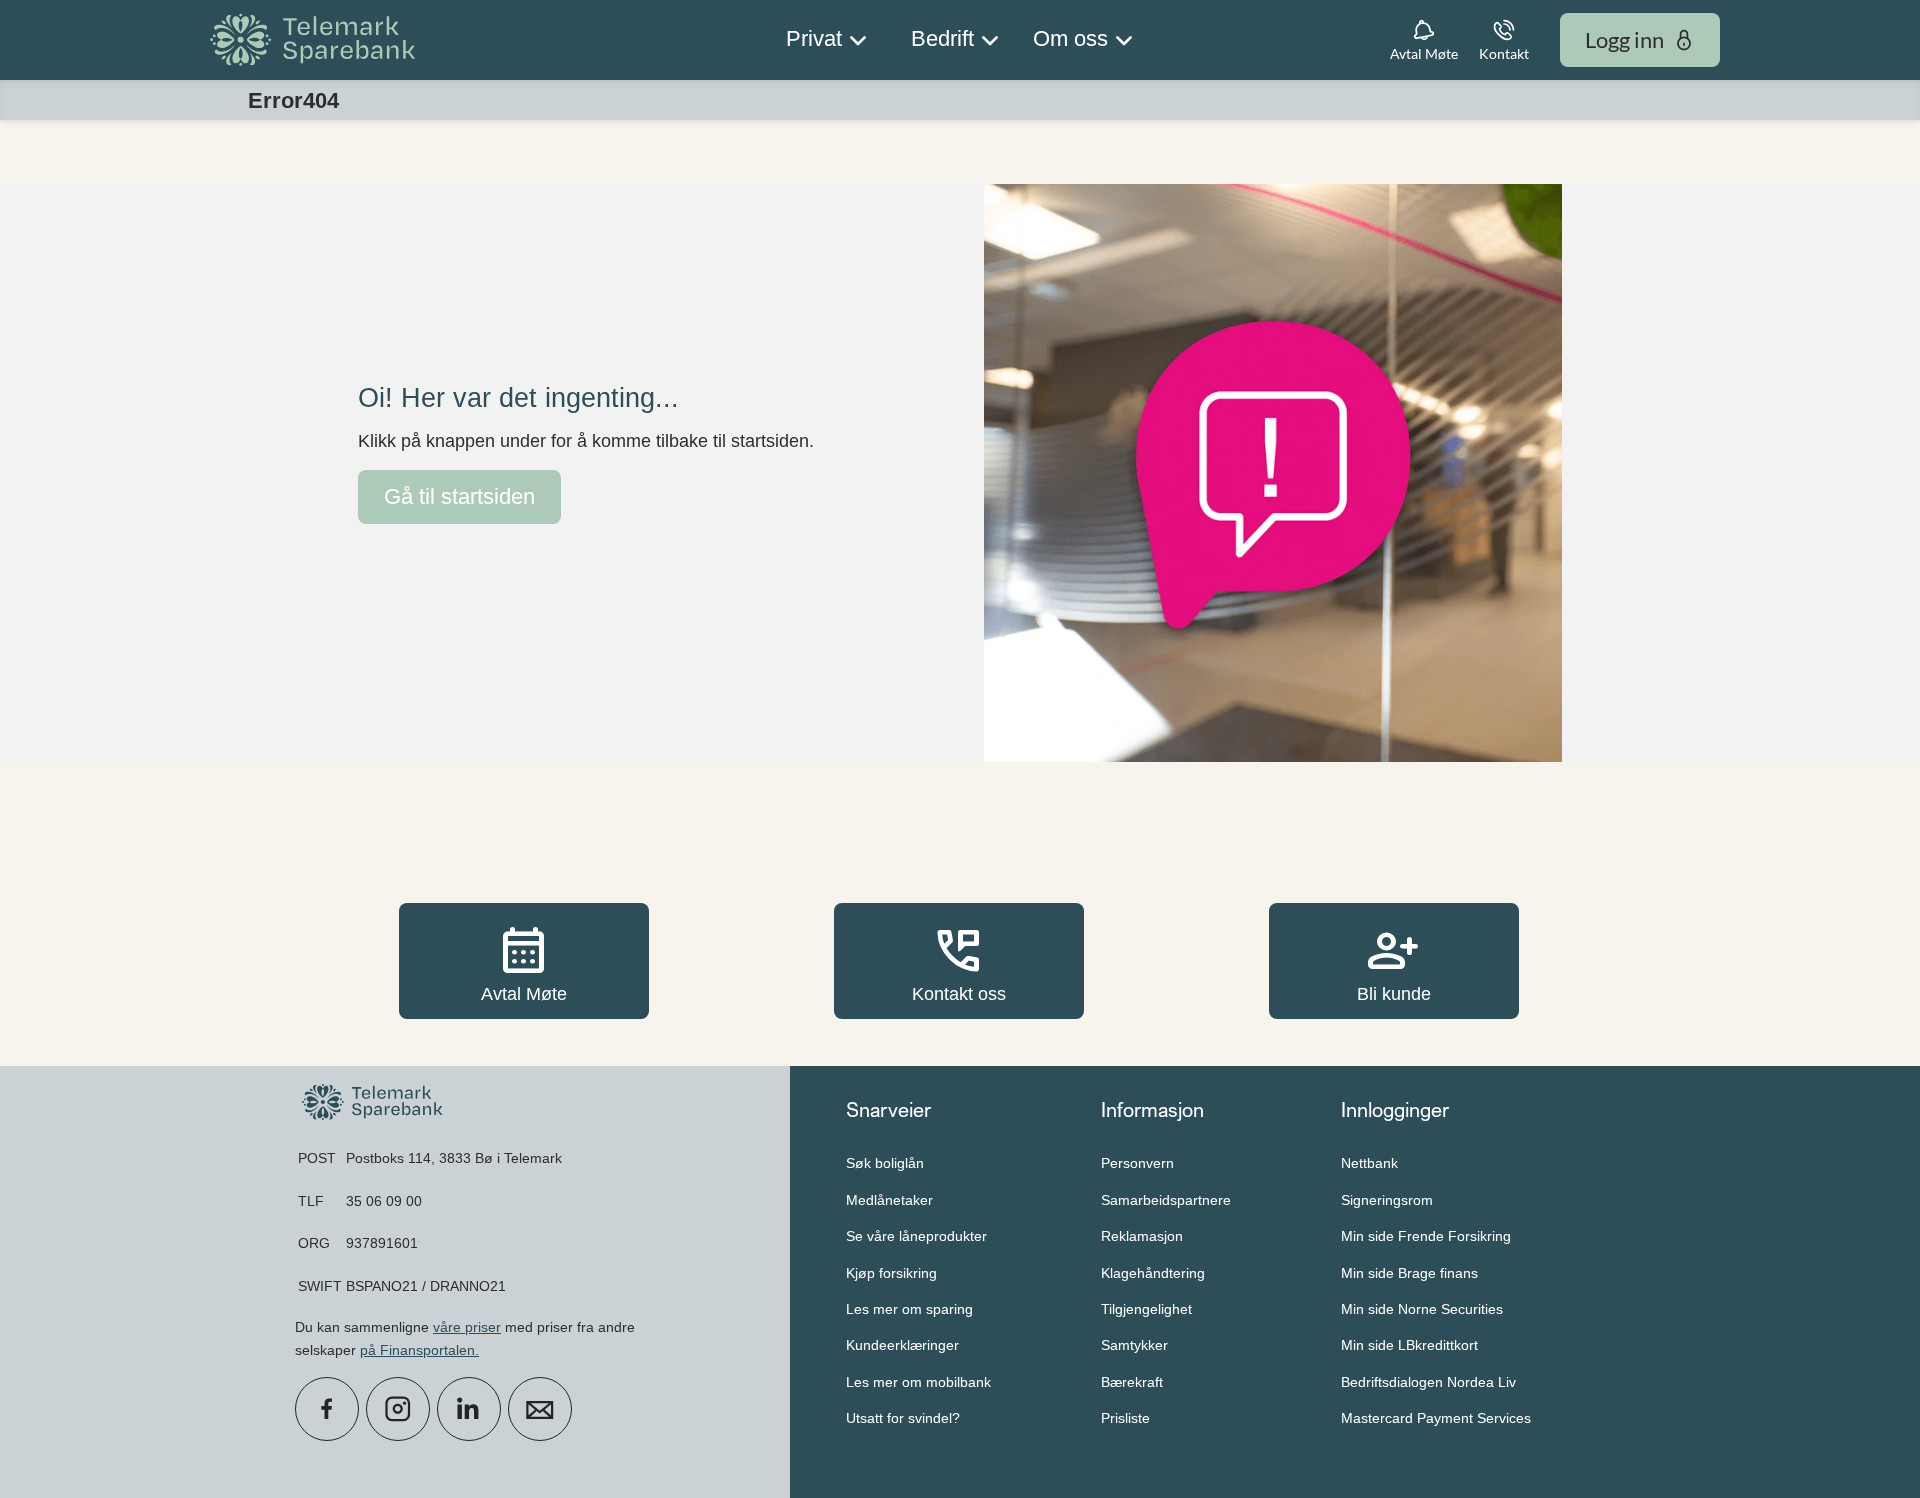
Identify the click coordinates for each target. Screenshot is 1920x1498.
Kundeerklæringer (902, 1345)
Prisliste (1125, 1418)
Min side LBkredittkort (1409, 1345)
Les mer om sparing (909, 1309)
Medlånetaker (889, 1200)
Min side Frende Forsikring (1426, 1236)
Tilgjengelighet (1146, 1309)
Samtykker (1134, 1345)
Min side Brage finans (1409, 1273)
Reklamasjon (1142, 1236)
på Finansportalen (417, 1350)
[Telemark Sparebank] (316, 40)
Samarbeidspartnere (1166, 1200)
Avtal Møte (524, 960)
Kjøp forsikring (891, 1273)
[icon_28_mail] (540, 1409)
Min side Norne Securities (1422, 1309)
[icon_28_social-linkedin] (469, 1409)
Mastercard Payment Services (1436, 1418)
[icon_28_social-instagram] (398, 1409)
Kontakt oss (959, 960)
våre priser (467, 1327)
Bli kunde (1394, 960)
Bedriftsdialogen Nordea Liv (1428, 1382)
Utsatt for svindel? (903, 1418)
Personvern (1137, 1163)
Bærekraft (1132, 1382)
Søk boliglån (885, 1163)
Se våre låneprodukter (916, 1236)
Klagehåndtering (1153, 1273)
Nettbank (1369, 1163)
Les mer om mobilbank (918, 1382)
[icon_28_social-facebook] (327, 1409)
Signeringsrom (1387, 1200)
